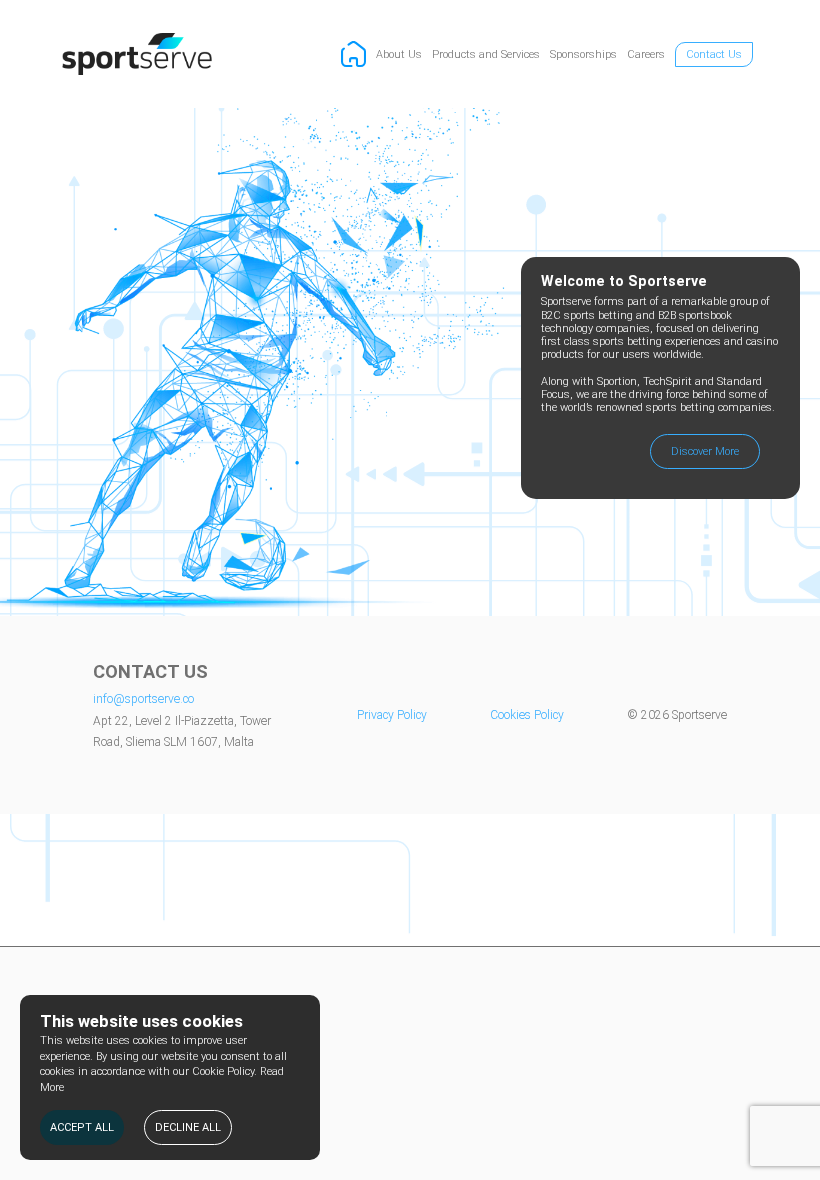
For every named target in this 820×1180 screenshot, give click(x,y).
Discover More (705, 451)
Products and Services (486, 54)
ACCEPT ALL (82, 1127)
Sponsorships (583, 54)
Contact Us (714, 54)
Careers (646, 54)
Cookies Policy (527, 715)
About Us (399, 54)
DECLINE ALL (188, 1127)
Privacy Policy (392, 715)
